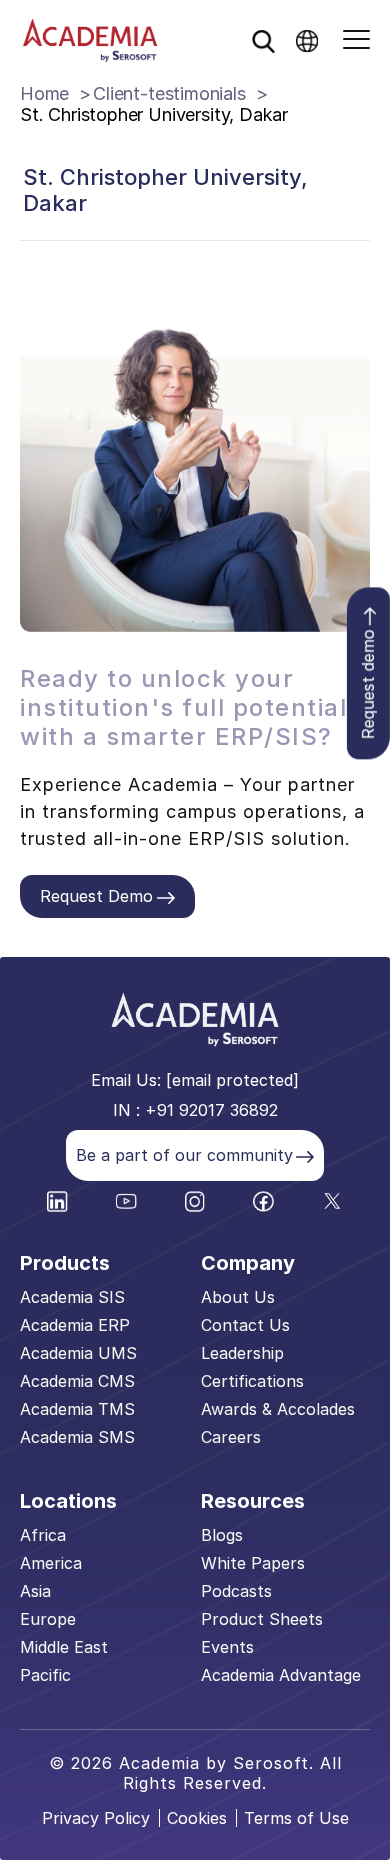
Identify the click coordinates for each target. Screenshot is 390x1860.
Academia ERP (75, 1325)
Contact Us (245, 1325)
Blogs (222, 1535)
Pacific (45, 1675)
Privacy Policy (96, 1818)
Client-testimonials (169, 93)
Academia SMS (77, 1437)
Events (227, 1647)
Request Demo (96, 896)
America (51, 1563)
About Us (238, 1297)
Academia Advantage (281, 1675)
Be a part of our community (184, 1155)
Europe (48, 1619)
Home (44, 93)
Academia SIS (72, 1297)
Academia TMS (77, 1409)
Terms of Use (296, 1818)
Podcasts (236, 1591)
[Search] (263, 41)
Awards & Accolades (278, 1409)
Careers (231, 1437)
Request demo (368, 684)
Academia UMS (78, 1353)
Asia (35, 1591)
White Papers (253, 1563)
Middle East (64, 1647)
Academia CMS (77, 1381)
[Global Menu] (307, 40)
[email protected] (232, 1080)
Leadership (242, 1353)
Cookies (197, 1818)
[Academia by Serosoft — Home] (90, 40)
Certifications (252, 1381)
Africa (43, 1535)
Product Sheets (262, 1619)
